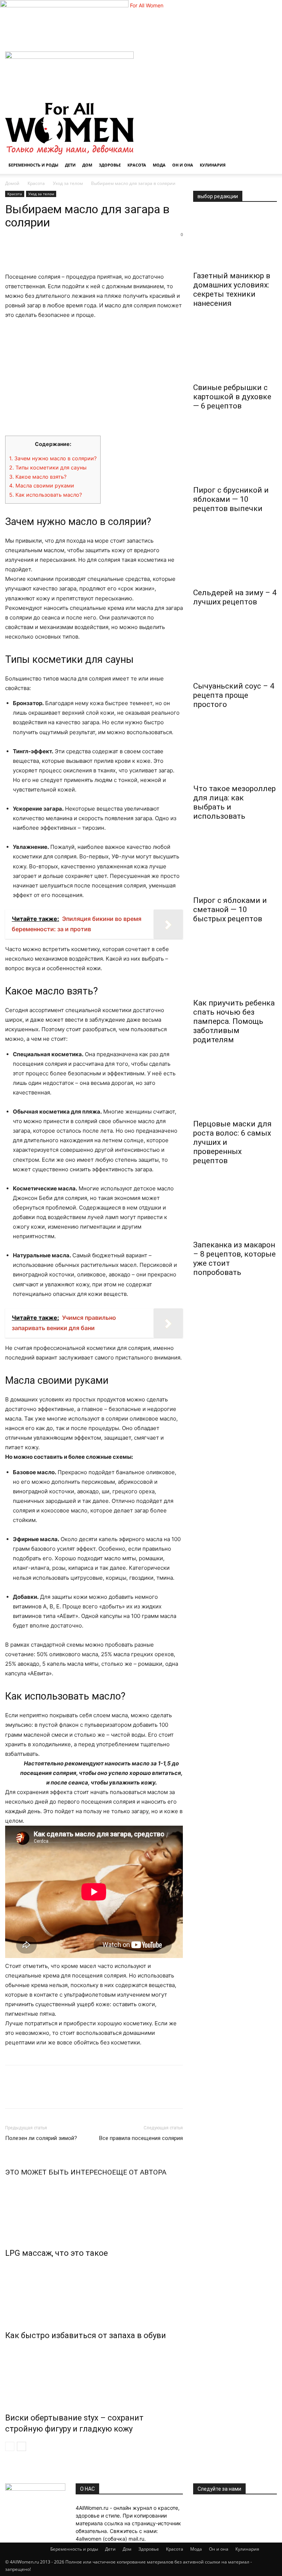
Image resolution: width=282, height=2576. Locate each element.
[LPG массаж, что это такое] (94, 2210)
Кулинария (213, 165)
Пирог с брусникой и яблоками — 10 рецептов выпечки (231, 499)
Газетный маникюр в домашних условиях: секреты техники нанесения (232, 290)
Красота (137, 165)
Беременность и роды (33, 165)
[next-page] (21, 2446)
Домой (12, 183)
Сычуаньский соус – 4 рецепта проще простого (234, 695)
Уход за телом (68, 183)
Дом (87, 165)
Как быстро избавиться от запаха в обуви (86, 2335)
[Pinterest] (46, 251)
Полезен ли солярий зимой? (41, 2138)
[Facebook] (12, 251)
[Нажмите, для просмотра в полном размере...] (94, 378)
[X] (29, 251)
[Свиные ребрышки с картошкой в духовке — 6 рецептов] (235, 351)
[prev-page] (10, 2446)
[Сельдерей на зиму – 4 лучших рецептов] (235, 556)
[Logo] (69, 57)
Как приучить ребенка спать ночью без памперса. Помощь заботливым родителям (234, 1021)
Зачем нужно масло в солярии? (53, 458)
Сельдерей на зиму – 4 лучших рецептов (235, 597)
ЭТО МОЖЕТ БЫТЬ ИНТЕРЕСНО (59, 2172)
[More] (80, 251)
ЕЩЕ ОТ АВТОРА (139, 2172)
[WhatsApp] (63, 251)
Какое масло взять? (38, 477)
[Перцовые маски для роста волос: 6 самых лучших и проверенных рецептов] (235, 1087)
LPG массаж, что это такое (57, 2253)
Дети (70, 165)
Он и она (183, 165)
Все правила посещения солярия (141, 2138)
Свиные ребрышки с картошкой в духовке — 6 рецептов (232, 397)
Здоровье (110, 165)
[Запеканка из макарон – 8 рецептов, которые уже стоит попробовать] (235, 1208)
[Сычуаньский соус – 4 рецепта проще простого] (235, 649)
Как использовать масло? (46, 495)
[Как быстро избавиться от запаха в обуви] (94, 2293)
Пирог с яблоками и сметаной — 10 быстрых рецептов (230, 910)
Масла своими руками (42, 485)
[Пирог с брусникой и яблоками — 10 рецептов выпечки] (235, 453)
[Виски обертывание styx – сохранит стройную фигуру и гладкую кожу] (94, 2375)
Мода (159, 165)
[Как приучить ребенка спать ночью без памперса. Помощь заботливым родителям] (235, 966)
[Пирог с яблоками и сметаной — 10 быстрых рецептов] (235, 864)
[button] (268, 60)
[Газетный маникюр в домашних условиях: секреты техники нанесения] (235, 239)
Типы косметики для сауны (48, 467)
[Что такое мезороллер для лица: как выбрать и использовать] (235, 752)
